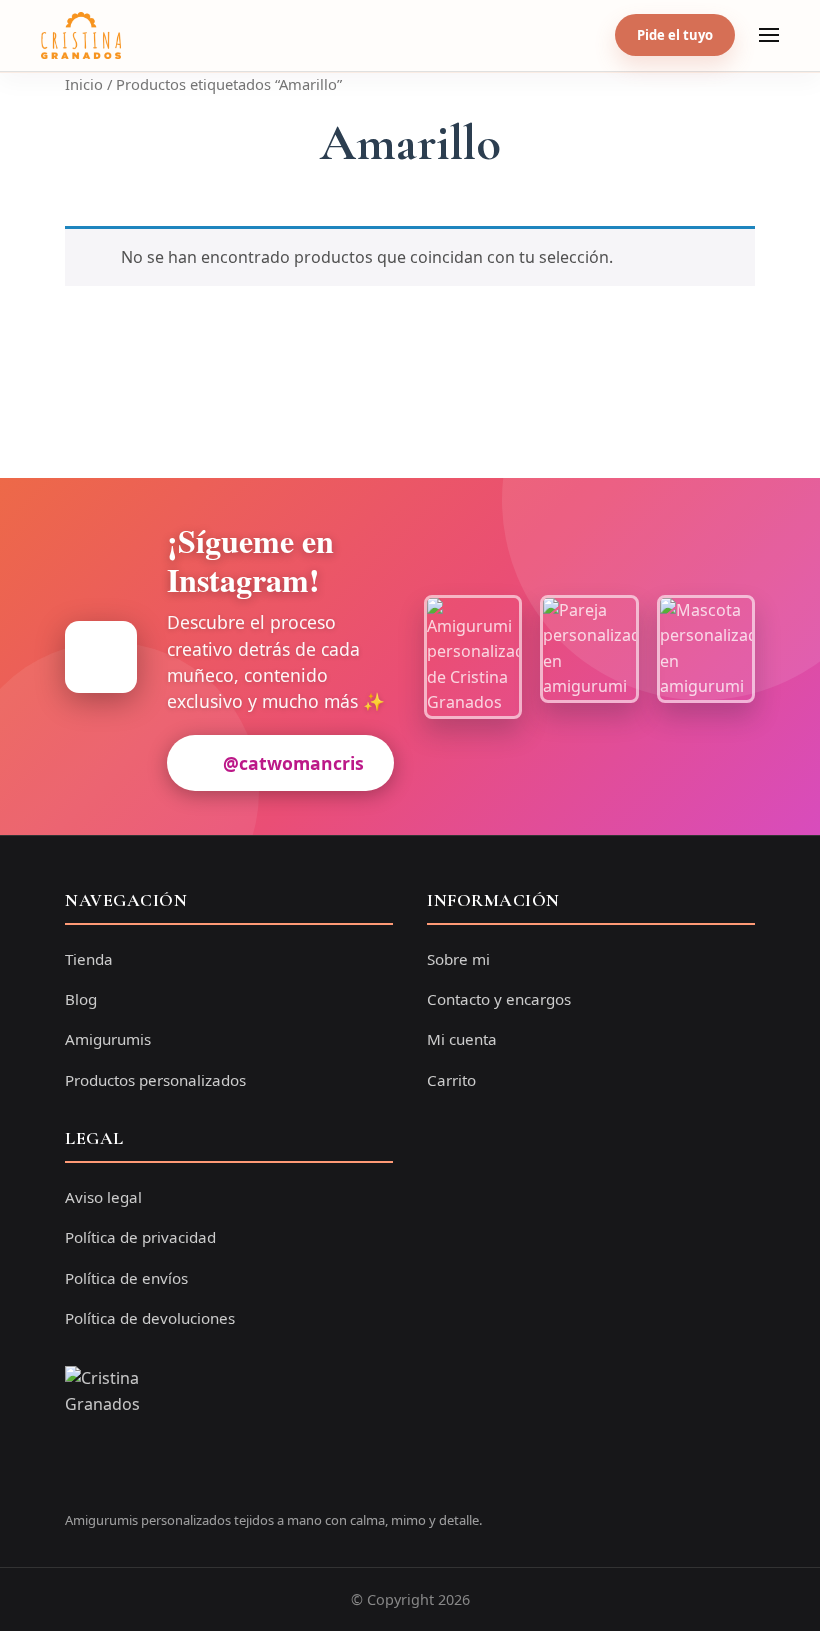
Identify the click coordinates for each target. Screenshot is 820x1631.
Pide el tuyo (675, 35)
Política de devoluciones (150, 1318)
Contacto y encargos (499, 999)
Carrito (451, 1080)
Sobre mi (458, 959)
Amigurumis (108, 1039)
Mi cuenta (462, 1039)
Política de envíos (126, 1278)
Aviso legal (103, 1197)
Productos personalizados (155, 1080)
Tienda (89, 959)
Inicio (84, 84)
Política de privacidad (140, 1237)
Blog (81, 999)
